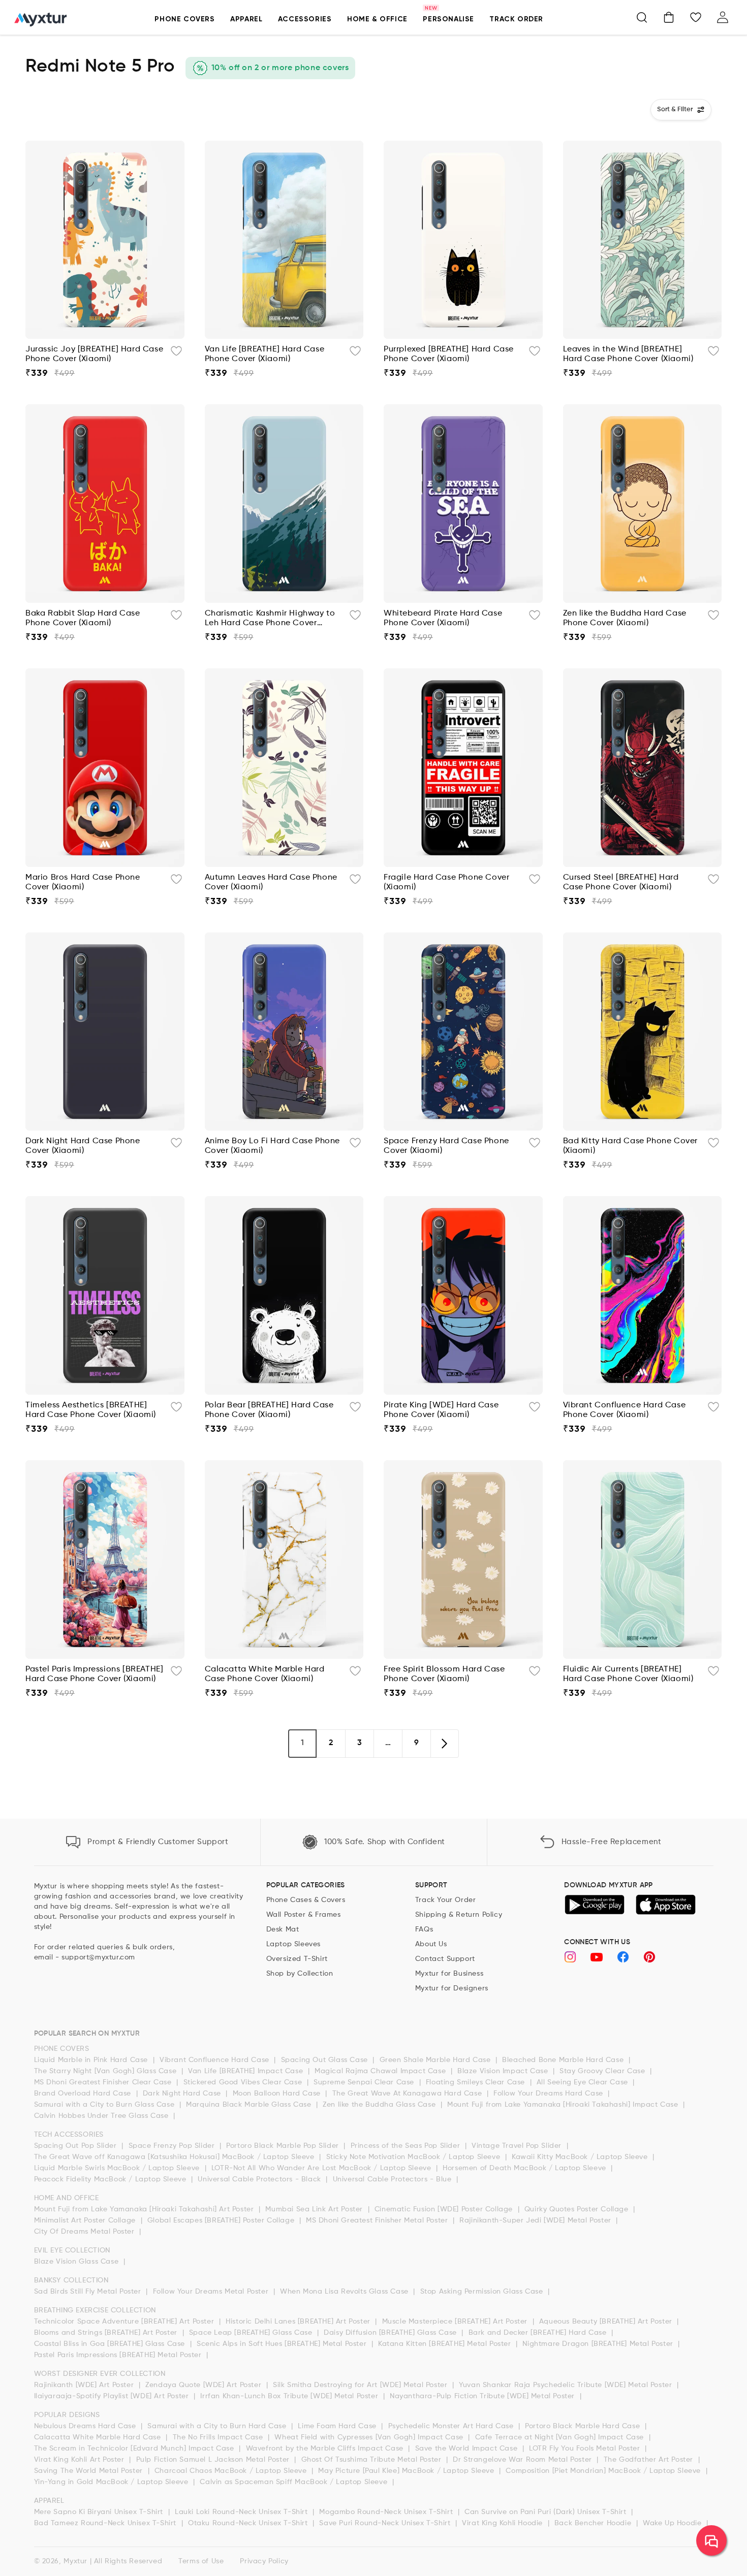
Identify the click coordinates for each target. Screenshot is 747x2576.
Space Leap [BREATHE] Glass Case (252, 2333)
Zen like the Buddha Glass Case (380, 2105)
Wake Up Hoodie (673, 2523)
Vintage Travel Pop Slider (518, 2146)
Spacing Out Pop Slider (77, 2146)
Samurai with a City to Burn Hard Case (218, 2426)
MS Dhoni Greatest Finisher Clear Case (104, 2082)
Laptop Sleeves (293, 1944)
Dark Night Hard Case (183, 2094)
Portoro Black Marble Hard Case (584, 2426)
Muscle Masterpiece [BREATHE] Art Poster (456, 2322)
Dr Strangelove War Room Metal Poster (523, 2460)
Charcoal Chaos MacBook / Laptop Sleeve (232, 2471)
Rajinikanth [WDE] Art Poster (85, 2385)
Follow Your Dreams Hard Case (549, 2094)
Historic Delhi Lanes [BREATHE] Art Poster (299, 2322)
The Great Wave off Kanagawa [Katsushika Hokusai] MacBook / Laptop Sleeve (176, 2157)
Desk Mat (283, 1929)
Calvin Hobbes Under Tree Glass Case (103, 2116)
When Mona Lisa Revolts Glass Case (345, 2292)
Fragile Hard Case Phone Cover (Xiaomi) (446, 882)
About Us (431, 1944)
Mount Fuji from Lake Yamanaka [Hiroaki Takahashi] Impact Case (564, 2105)
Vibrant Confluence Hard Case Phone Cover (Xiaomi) (625, 1410)
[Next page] (445, 1744)
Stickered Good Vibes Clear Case (244, 2082)
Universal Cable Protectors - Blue (393, 2179)
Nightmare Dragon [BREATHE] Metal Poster (599, 2344)
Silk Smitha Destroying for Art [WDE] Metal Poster (361, 2385)
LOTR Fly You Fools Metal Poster (586, 2449)
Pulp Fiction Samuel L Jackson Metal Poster (214, 2460)
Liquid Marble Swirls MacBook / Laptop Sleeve (118, 2168)
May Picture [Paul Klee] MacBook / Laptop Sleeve (407, 2471)
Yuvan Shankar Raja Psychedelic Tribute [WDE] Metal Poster (567, 2385)
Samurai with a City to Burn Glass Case (105, 2105)
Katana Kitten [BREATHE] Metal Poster (446, 2344)
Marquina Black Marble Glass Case (250, 2105)
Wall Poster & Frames (304, 1915)
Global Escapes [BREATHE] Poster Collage (222, 2220)
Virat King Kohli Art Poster (81, 2460)
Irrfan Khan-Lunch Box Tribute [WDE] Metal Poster (290, 2396)
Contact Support (445, 1959)
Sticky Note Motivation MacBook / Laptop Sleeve (414, 2157)
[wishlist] (176, 353)
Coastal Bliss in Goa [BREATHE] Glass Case (111, 2344)
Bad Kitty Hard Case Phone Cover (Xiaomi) (631, 1146)
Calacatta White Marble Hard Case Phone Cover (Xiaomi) (265, 1674)
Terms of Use (201, 2561)
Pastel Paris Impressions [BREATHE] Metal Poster (119, 2355)
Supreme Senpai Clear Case (365, 2082)
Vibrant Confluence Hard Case (215, 2060)
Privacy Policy (264, 2561)
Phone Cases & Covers (306, 1900)
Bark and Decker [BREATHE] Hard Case (539, 2333)
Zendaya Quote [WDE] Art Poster (205, 2385)
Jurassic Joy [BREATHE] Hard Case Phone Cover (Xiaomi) (94, 354)
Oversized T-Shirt (297, 1959)
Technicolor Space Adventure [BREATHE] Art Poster (125, 2322)
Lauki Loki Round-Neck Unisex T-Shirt (242, 2512)
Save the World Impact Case (468, 2449)
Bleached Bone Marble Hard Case (564, 2060)
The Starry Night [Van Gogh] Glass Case (106, 2071)
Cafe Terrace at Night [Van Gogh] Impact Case (561, 2437)
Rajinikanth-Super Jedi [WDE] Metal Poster (536, 2220)
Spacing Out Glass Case (326, 2060)
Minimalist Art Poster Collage (86, 2220)
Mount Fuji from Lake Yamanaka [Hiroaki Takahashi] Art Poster (145, 2209)
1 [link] (303, 1743)
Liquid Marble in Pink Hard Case (92, 2060)
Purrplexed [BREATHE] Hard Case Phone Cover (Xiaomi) (449, 354)
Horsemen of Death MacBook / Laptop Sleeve (525, 2168)
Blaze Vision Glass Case (77, 2262)
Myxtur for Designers (452, 1988)
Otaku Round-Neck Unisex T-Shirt (249, 2523)
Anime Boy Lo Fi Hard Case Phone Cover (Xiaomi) (273, 1146)
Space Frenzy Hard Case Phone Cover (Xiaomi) (446, 1146)
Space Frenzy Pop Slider (173, 2146)
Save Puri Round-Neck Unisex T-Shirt (386, 2523)
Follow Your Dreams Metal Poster (212, 2292)
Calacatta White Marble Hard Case (99, 2437)
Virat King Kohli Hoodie (503, 2523)
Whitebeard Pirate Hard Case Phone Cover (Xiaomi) (443, 618)
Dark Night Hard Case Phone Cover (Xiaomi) (83, 1146)
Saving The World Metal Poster (90, 2471)
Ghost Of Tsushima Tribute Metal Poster (372, 2460)
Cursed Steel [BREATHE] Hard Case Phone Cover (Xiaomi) (621, 882)
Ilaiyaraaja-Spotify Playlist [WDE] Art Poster (113, 2396)
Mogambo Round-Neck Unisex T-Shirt (387, 2512)
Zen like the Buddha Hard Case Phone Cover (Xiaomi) (625, 618)
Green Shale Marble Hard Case (436, 2060)
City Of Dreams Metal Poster (86, 2232)
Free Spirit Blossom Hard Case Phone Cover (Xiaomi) (444, 1674)
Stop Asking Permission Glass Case (483, 2292)
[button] (184, 25)
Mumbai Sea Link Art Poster (315, 2209)
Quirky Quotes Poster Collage (578, 2209)
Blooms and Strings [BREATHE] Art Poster (107, 2333)
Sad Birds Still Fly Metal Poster (89, 2292)
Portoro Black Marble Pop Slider (284, 2146)
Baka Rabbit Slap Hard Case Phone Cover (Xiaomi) (83, 618)
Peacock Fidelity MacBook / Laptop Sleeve (112, 2179)
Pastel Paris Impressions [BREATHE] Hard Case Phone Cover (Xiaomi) (94, 1674)
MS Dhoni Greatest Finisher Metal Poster (378, 2220)
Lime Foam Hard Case (338, 2426)
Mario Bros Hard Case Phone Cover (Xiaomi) (83, 882)
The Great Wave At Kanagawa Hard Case (408, 2094)
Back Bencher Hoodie (594, 2523)
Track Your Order (446, 1900)
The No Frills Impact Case (219, 2437)
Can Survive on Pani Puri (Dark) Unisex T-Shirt (547, 2512)
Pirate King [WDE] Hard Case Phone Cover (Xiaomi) (441, 1410)
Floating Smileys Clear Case (477, 2082)
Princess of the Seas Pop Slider (407, 2146)
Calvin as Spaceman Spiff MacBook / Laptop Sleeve (294, 2482)
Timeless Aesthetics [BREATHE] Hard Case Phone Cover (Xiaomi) (91, 1410)
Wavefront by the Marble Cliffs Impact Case (326, 2449)
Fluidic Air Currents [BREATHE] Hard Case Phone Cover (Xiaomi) (628, 1674)
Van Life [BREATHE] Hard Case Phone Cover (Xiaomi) (265, 354)
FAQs (424, 1929)
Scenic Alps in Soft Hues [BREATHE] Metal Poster (283, 2344)
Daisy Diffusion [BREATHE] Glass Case (391, 2333)
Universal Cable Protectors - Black (260, 2179)
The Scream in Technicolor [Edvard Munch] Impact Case (135, 2449)
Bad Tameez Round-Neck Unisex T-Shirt (106, 2523)
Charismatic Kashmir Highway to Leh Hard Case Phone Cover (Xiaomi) (270, 619)
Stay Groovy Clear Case (603, 2071)
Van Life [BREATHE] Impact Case (247, 2071)
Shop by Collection (300, 1974)
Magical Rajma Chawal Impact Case (381, 2071)
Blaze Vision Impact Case (504, 2071)
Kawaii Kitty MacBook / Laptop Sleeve (581, 2157)
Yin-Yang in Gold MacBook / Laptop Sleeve (113, 2482)
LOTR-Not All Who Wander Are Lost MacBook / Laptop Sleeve (322, 2168)
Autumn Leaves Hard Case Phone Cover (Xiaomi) (271, 882)
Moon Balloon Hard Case (278, 2094)
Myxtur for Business (449, 1974)
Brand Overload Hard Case (84, 2094)
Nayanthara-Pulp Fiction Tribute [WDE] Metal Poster (484, 2396)
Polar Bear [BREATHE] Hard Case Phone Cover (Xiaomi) (269, 1410)
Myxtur (75, 2561)
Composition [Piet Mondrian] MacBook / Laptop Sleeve (604, 2471)
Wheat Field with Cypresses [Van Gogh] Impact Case (370, 2437)
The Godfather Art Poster (650, 2460)
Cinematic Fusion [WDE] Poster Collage (445, 2209)
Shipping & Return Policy (459, 1915)
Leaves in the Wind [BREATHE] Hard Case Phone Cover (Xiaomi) (628, 354)
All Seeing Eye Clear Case (584, 2082)
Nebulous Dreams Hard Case (86, 2426)
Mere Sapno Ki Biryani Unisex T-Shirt (100, 2512)
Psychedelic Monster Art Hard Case (452, 2426)
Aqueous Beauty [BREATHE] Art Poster (607, 2322)
